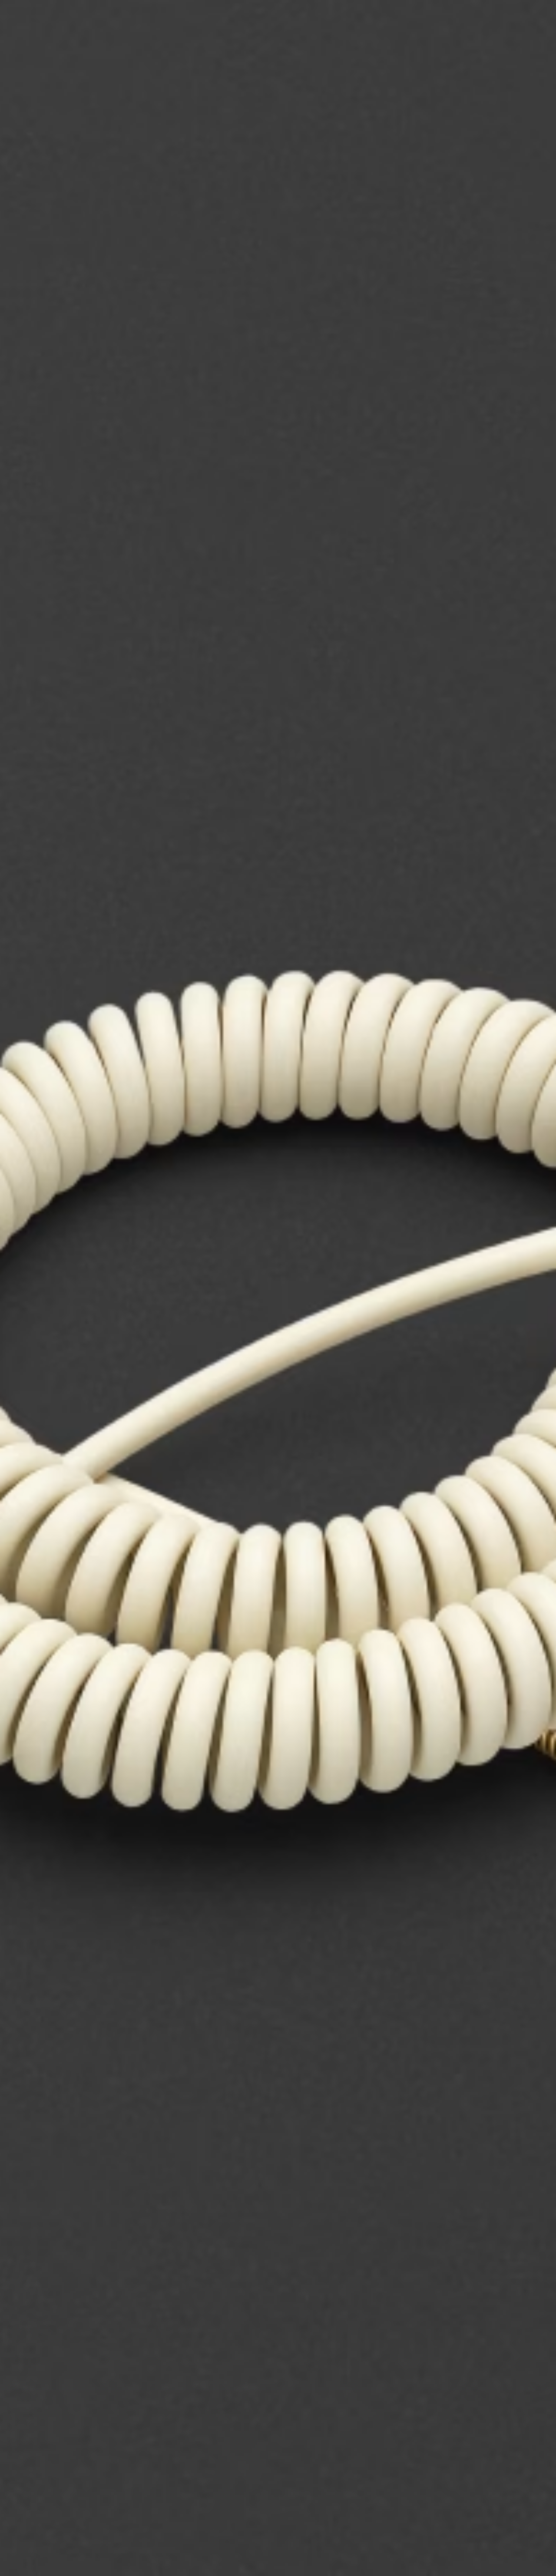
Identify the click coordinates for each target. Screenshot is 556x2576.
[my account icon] (506, 40)
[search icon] (492, 40)
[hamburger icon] (534, 40)
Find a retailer (476, 18)
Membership (434, 18)
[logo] (35, 35)
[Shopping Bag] (520, 40)
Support (468, 40)
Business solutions (385, 18)
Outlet (513, 18)
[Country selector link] (534, 18)
